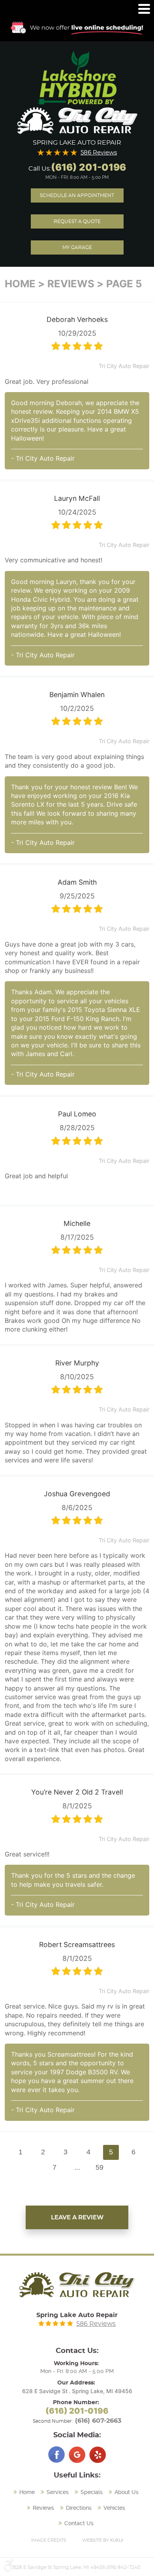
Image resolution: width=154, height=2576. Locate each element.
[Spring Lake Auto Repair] (77, 121)
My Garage (77, 247)
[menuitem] (25, 2492)
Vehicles (114, 2508)
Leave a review (77, 2218)
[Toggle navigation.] (144, 9)
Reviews (71, 284)
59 (100, 2167)
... (77, 2167)
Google (77, 2455)
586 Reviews (99, 153)
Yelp (98, 2455)
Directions (79, 2508)
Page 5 (124, 284)
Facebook (56, 2455)
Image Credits (49, 2540)
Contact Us (79, 2523)
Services (58, 2492)
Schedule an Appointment (77, 195)
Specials (92, 2492)
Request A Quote (77, 221)
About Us (127, 2492)
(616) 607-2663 (98, 2421)
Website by (103, 2540)
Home (20, 284)
